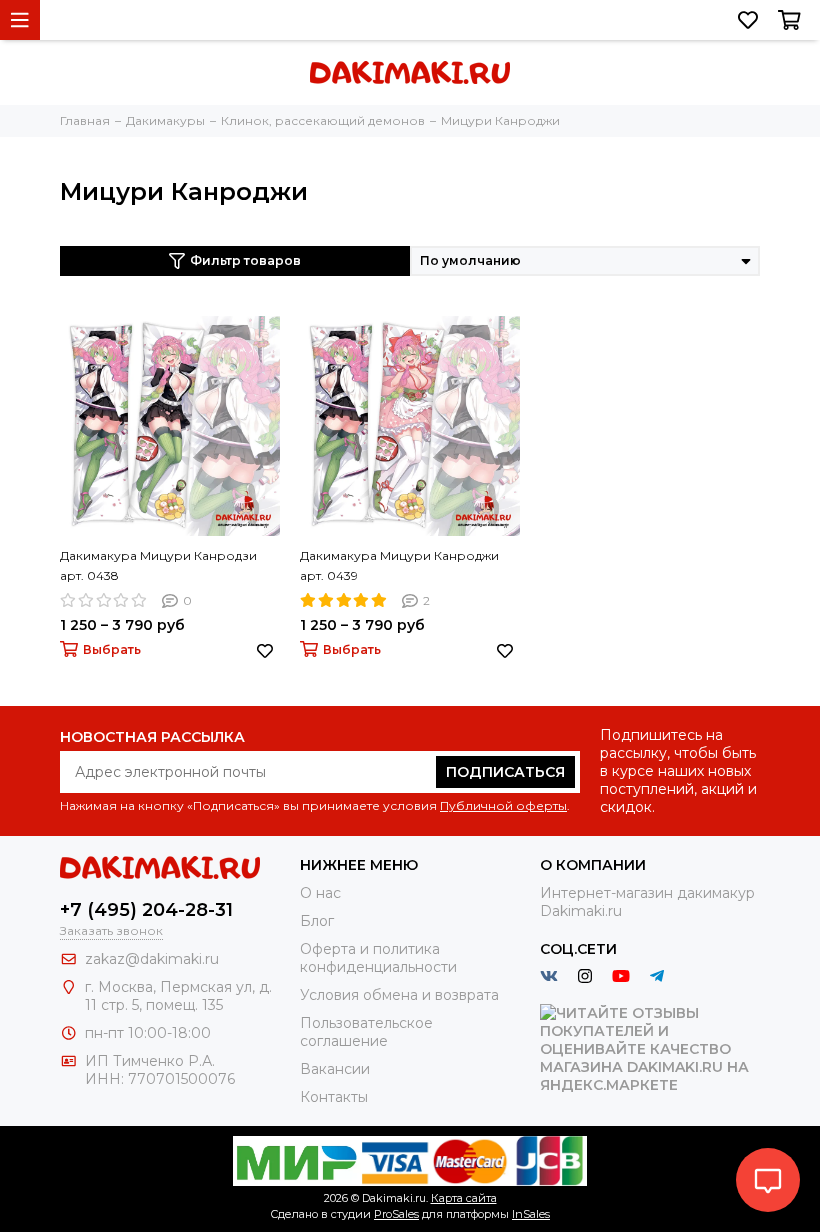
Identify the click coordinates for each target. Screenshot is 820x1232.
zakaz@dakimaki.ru (152, 959)
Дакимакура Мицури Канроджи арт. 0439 (399, 565)
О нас (320, 893)
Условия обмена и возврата (399, 995)
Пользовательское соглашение (366, 1032)
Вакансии (335, 1069)
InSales (531, 1214)
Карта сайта (464, 1198)
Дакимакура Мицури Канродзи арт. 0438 (158, 565)
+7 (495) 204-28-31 (146, 910)
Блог (317, 921)
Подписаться (505, 772)
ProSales (396, 1214)
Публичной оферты (503, 805)
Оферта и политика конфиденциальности (378, 958)
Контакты (334, 1097)
